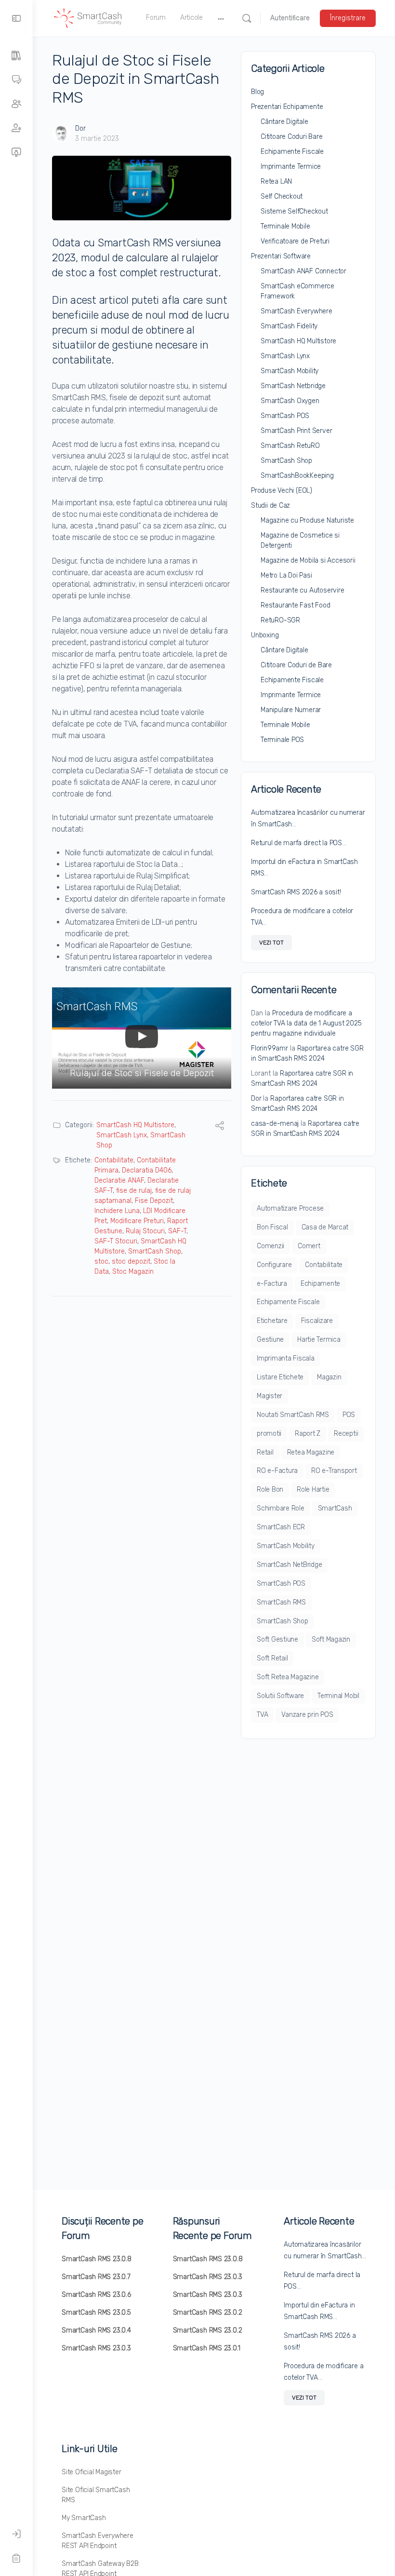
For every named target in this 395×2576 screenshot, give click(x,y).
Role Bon (270, 1490)
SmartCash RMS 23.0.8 (97, 2259)
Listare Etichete (280, 1377)
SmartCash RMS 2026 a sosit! (296, 892)
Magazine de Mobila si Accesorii (308, 560)
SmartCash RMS (281, 1602)
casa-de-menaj (275, 1124)
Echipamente (320, 1284)
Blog (257, 92)
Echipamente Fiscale (292, 152)
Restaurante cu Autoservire (303, 590)
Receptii (346, 1434)
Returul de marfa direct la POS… (299, 843)
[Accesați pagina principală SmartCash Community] (88, 17)
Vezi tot (271, 943)
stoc (101, 1261)
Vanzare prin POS (307, 1715)
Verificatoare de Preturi (295, 241)
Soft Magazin (331, 1639)
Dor (80, 128)
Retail (265, 1452)
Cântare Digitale (284, 122)
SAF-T (177, 1231)
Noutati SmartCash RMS (293, 1415)
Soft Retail (272, 1658)
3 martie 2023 (97, 139)
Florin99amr (270, 1048)
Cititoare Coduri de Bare (296, 665)
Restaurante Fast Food (296, 605)
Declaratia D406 (147, 1170)
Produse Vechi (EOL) (282, 491)
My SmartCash (84, 2518)
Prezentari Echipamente (287, 107)
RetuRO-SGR (280, 620)
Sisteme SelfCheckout (294, 211)
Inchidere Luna (117, 1211)
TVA (262, 1715)
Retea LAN (276, 182)
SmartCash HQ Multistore (135, 1125)
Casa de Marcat (325, 1227)
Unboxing (265, 635)
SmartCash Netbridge (293, 386)
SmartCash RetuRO (290, 446)
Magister (270, 1396)
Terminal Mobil (338, 1696)
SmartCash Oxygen (290, 401)
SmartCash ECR (281, 1527)
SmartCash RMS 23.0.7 (96, 2277)
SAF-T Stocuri (116, 1241)
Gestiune (270, 1340)
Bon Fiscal (272, 1227)
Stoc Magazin (133, 1272)
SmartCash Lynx (122, 1135)
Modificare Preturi (137, 1221)
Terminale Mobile (285, 226)
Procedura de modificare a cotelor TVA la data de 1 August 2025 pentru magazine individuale (306, 1023)
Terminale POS (282, 740)
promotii (269, 1434)
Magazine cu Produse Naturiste (307, 520)
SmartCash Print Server (296, 431)
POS (349, 1415)
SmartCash (335, 1508)
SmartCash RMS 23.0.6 (96, 2295)
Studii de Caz (270, 506)
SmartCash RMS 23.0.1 (207, 2348)
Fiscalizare (317, 1321)
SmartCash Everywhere (296, 311)
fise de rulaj (134, 1191)
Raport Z (308, 1434)
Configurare (274, 1265)
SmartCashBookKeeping (297, 476)
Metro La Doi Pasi (286, 575)
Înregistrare (348, 18)
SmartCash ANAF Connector (303, 271)
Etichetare (272, 1321)
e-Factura (272, 1284)
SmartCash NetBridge (289, 1565)
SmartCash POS (285, 416)
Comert (309, 1246)
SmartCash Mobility (290, 371)
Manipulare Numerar (291, 710)
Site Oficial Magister (92, 2472)
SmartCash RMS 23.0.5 (96, 2313)
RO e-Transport (334, 1471)
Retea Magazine (311, 1452)
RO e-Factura (277, 1471)
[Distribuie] (220, 1127)
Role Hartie (313, 1490)
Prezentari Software (281, 256)
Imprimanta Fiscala (286, 1358)
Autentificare (290, 18)
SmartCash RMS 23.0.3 (96, 2348)
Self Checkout (282, 196)
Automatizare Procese (290, 1208)
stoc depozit (131, 1261)
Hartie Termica (319, 1340)
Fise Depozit (154, 1201)
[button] (142, 1038)
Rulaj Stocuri (145, 1231)
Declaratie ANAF (119, 1180)
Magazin (329, 1377)
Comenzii (270, 1246)
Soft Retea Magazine (288, 1677)
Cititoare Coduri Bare (292, 137)
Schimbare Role (281, 1508)
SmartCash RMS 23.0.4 (96, 2330)
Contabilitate (114, 1160)
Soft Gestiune (277, 1639)
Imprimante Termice (291, 167)
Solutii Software (280, 1696)
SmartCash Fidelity (289, 326)
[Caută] (247, 18)
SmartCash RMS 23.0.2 (208, 2313)
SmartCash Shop (155, 1251)
